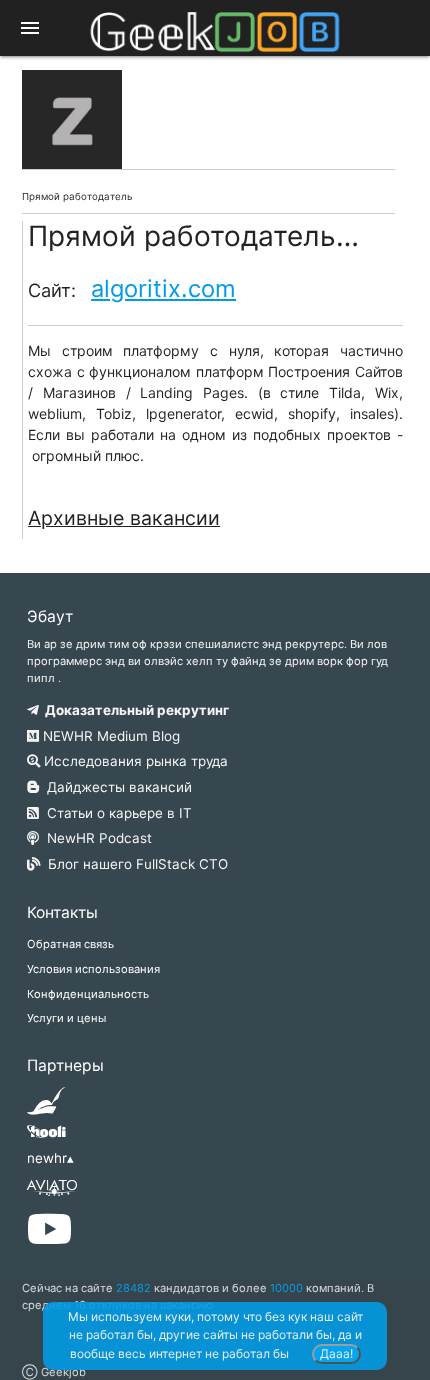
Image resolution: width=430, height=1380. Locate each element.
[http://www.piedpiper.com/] (46, 1107)
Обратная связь (70, 944)
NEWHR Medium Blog (109, 736)
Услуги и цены (66, 1018)
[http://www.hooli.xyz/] (46, 1138)
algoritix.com (163, 288)
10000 (286, 1288)
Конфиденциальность (88, 994)
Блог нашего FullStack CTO (134, 864)
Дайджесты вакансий (115, 787)
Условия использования (93, 969)
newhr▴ (50, 1158)
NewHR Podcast (95, 838)
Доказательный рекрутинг (134, 710)
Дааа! (336, 1353)
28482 (133, 1288)
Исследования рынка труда (134, 761)
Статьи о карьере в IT (115, 813)
